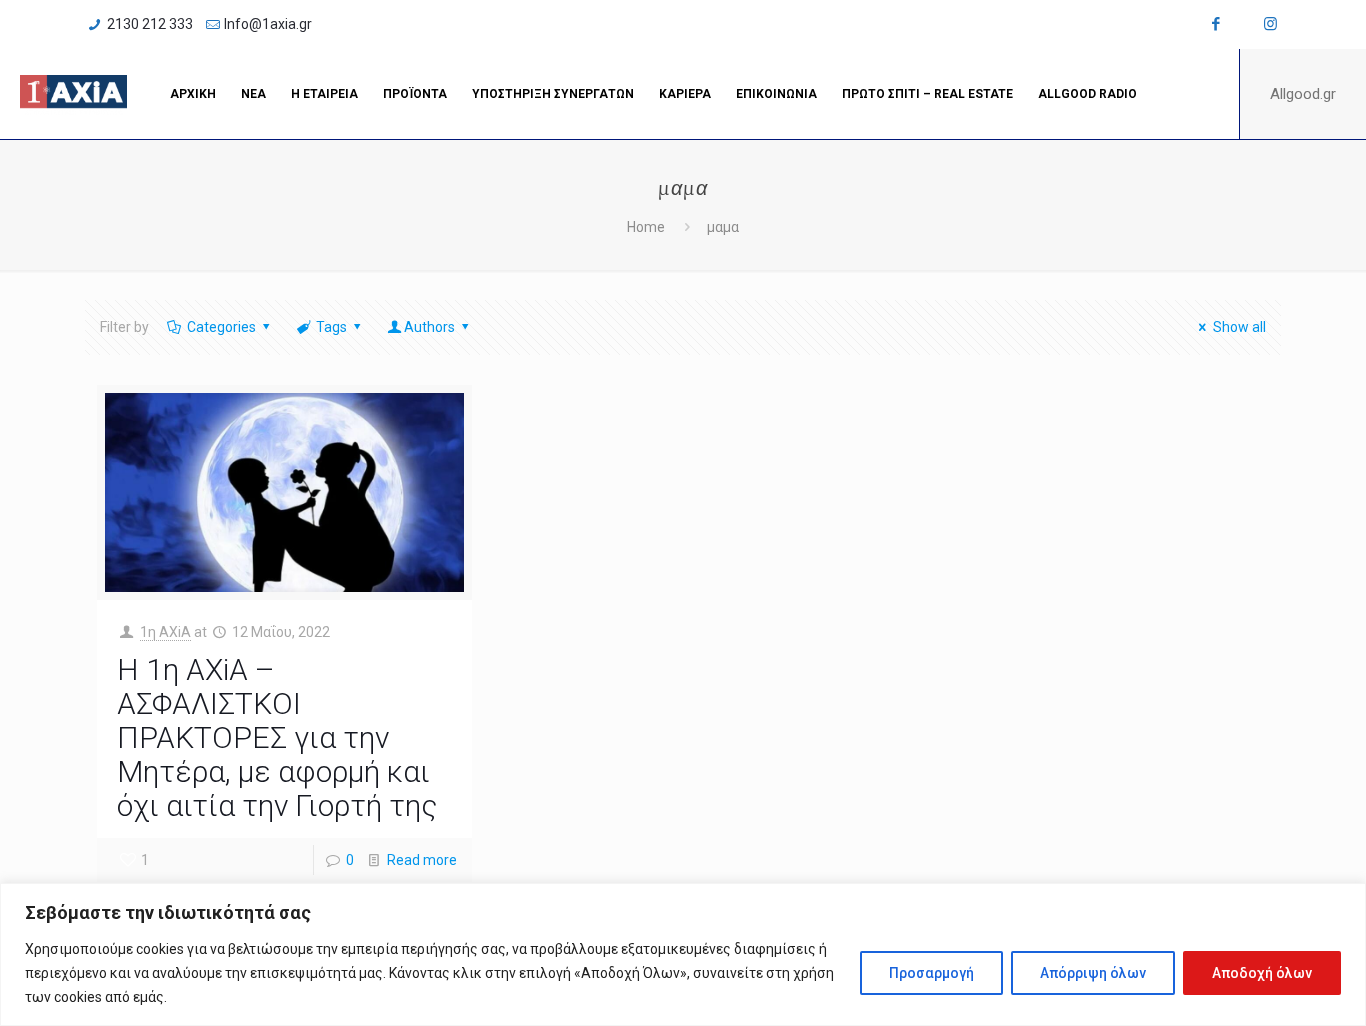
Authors (429, 327)
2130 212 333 (150, 24)
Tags (331, 327)
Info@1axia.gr (268, 24)
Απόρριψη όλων (1093, 973)
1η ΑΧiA (165, 632)
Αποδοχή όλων (1262, 973)
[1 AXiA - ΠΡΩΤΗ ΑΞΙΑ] (73, 94)
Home (646, 227)
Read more (422, 860)
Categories (221, 327)
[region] (683, 954)
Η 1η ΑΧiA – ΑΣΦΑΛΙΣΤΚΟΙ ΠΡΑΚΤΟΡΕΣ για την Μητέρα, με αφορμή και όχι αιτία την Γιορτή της (277, 737)
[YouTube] (1243, 24)
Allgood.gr (1303, 94)
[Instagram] (1270, 24)
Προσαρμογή (931, 973)
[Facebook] (1216, 24)
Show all (1239, 327)
